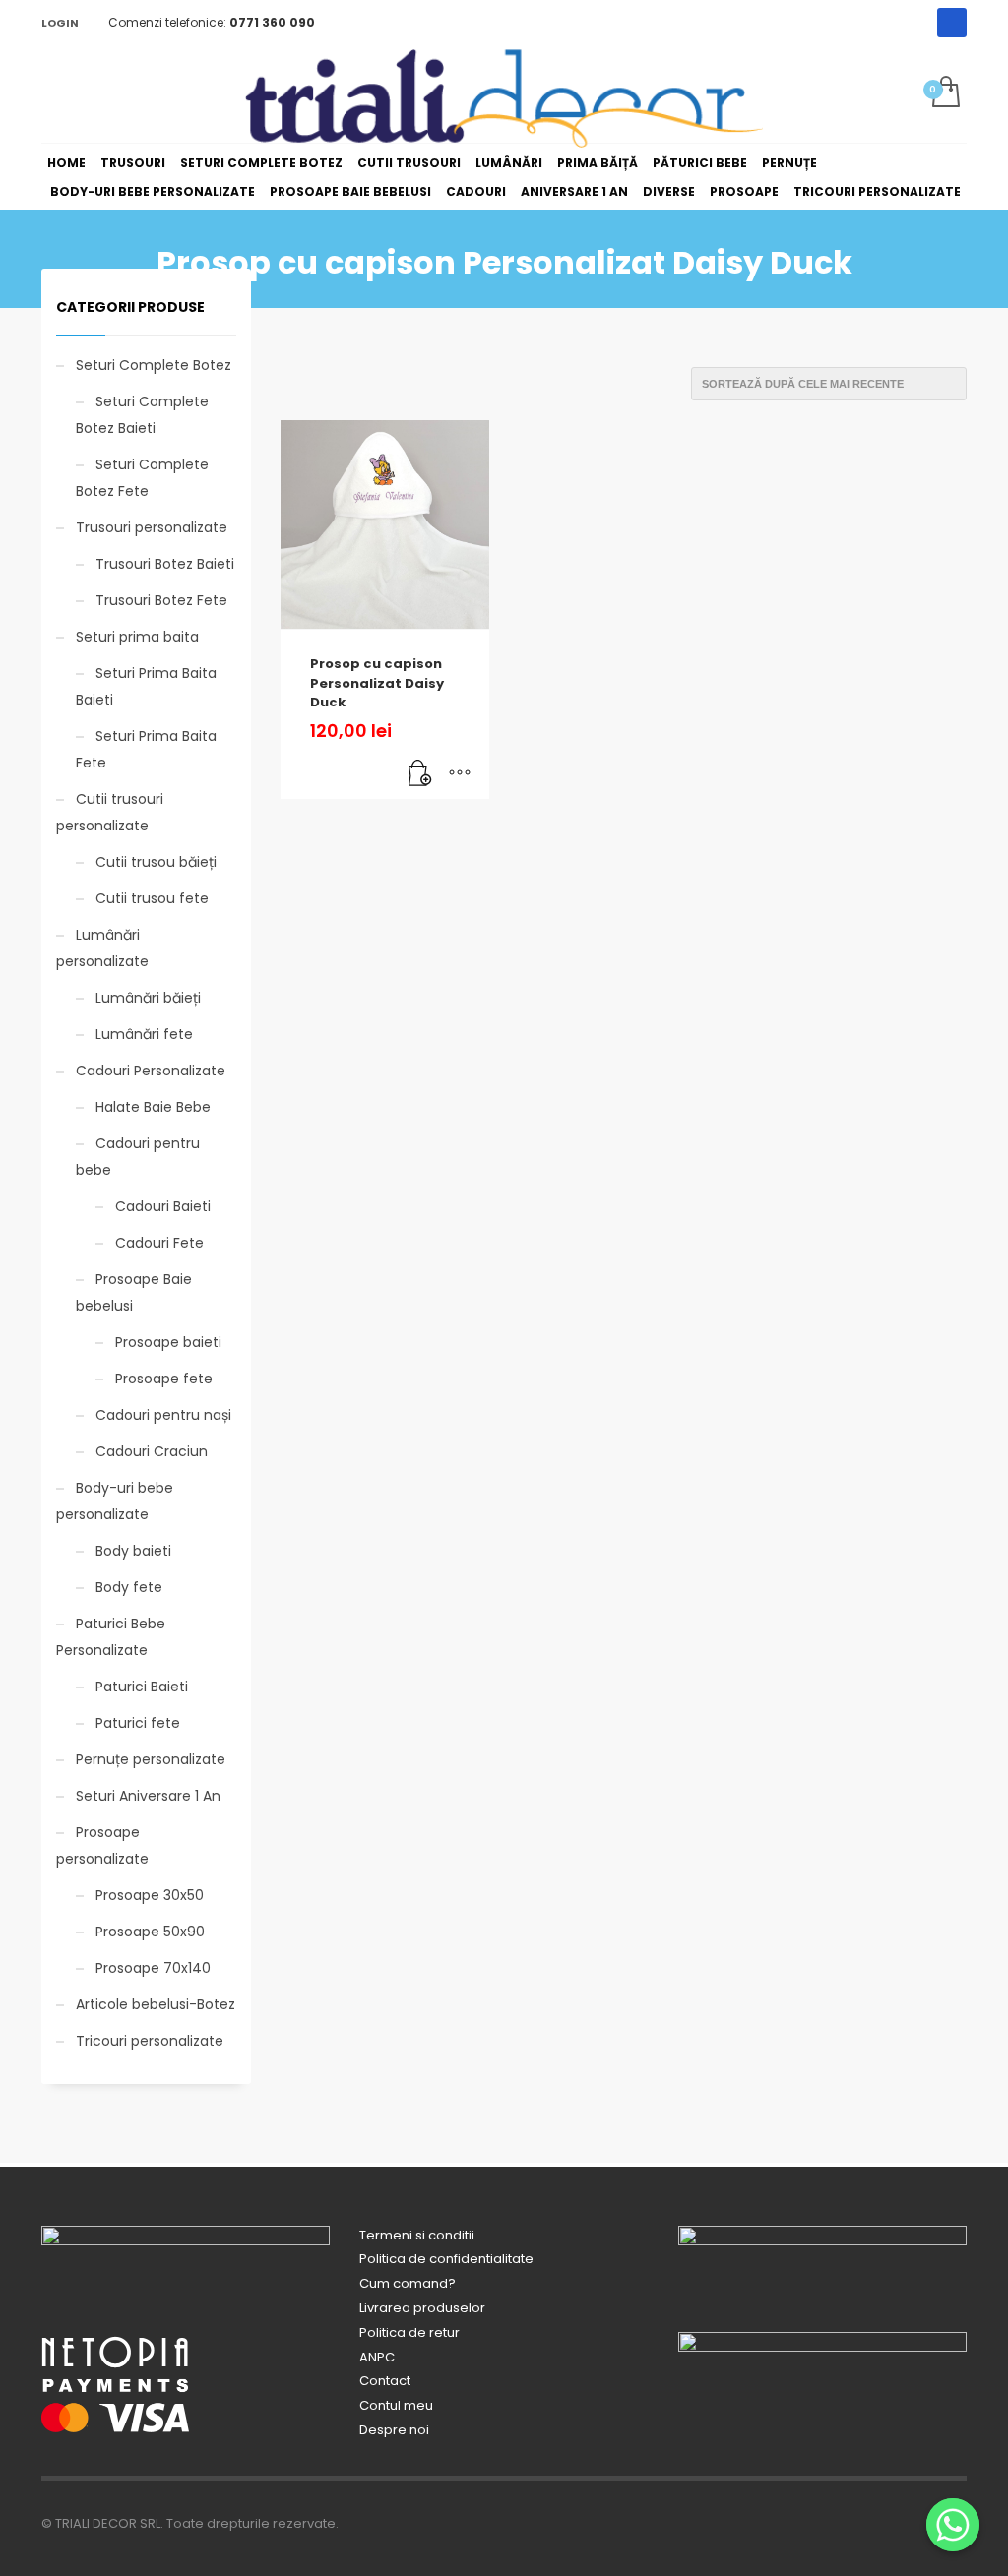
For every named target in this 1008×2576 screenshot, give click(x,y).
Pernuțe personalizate (151, 1759)
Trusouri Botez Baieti (165, 564)
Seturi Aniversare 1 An (148, 1796)
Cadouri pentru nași (163, 1415)
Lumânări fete (144, 1034)
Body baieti (133, 1551)
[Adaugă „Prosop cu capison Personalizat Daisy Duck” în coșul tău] (420, 774)
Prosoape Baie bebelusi (134, 1292)
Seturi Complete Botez (154, 365)
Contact (385, 2381)
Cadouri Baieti (163, 1206)
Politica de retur (409, 2332)
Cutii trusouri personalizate (110, 812)
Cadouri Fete (159, 1243)
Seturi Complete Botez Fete (142, 478)
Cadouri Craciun (152, 1451)
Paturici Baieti (142, 1687)
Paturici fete (138, 1723)
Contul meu (396, 2405)
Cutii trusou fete (152, 898)
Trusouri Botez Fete (161, 600)
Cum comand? (408, 2283)
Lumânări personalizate (102, 948)
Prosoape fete (164, 1379)
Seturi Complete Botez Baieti (142, 415)
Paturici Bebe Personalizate (111, 1637)
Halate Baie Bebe (153, 1107)
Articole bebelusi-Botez (156, 2004)
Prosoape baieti (168, 1342)
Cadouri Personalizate (151, 1071)
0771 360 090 (272, 22)
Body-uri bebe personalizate (115, 1501)
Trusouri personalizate (152, 527)
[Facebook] (952, 23)
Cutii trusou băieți (156, 862)
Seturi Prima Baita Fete (146, 749)
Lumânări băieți (148, 998)
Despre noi (394, 2430)
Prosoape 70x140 (153, 1968)
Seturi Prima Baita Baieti (146, 686)
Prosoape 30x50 (150, 1895)
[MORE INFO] (460, 774)
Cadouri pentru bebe (138, 1157)
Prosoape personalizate (102, 1845)
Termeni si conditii (417, 2235)
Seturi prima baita (137, 637)
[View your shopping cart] (945, 93)
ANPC (377, 2357)
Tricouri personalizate (150, 2041)
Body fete (129, 1587)
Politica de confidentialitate (446, 2259)
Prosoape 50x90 (150, 1932)
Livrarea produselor (422, 2308)
